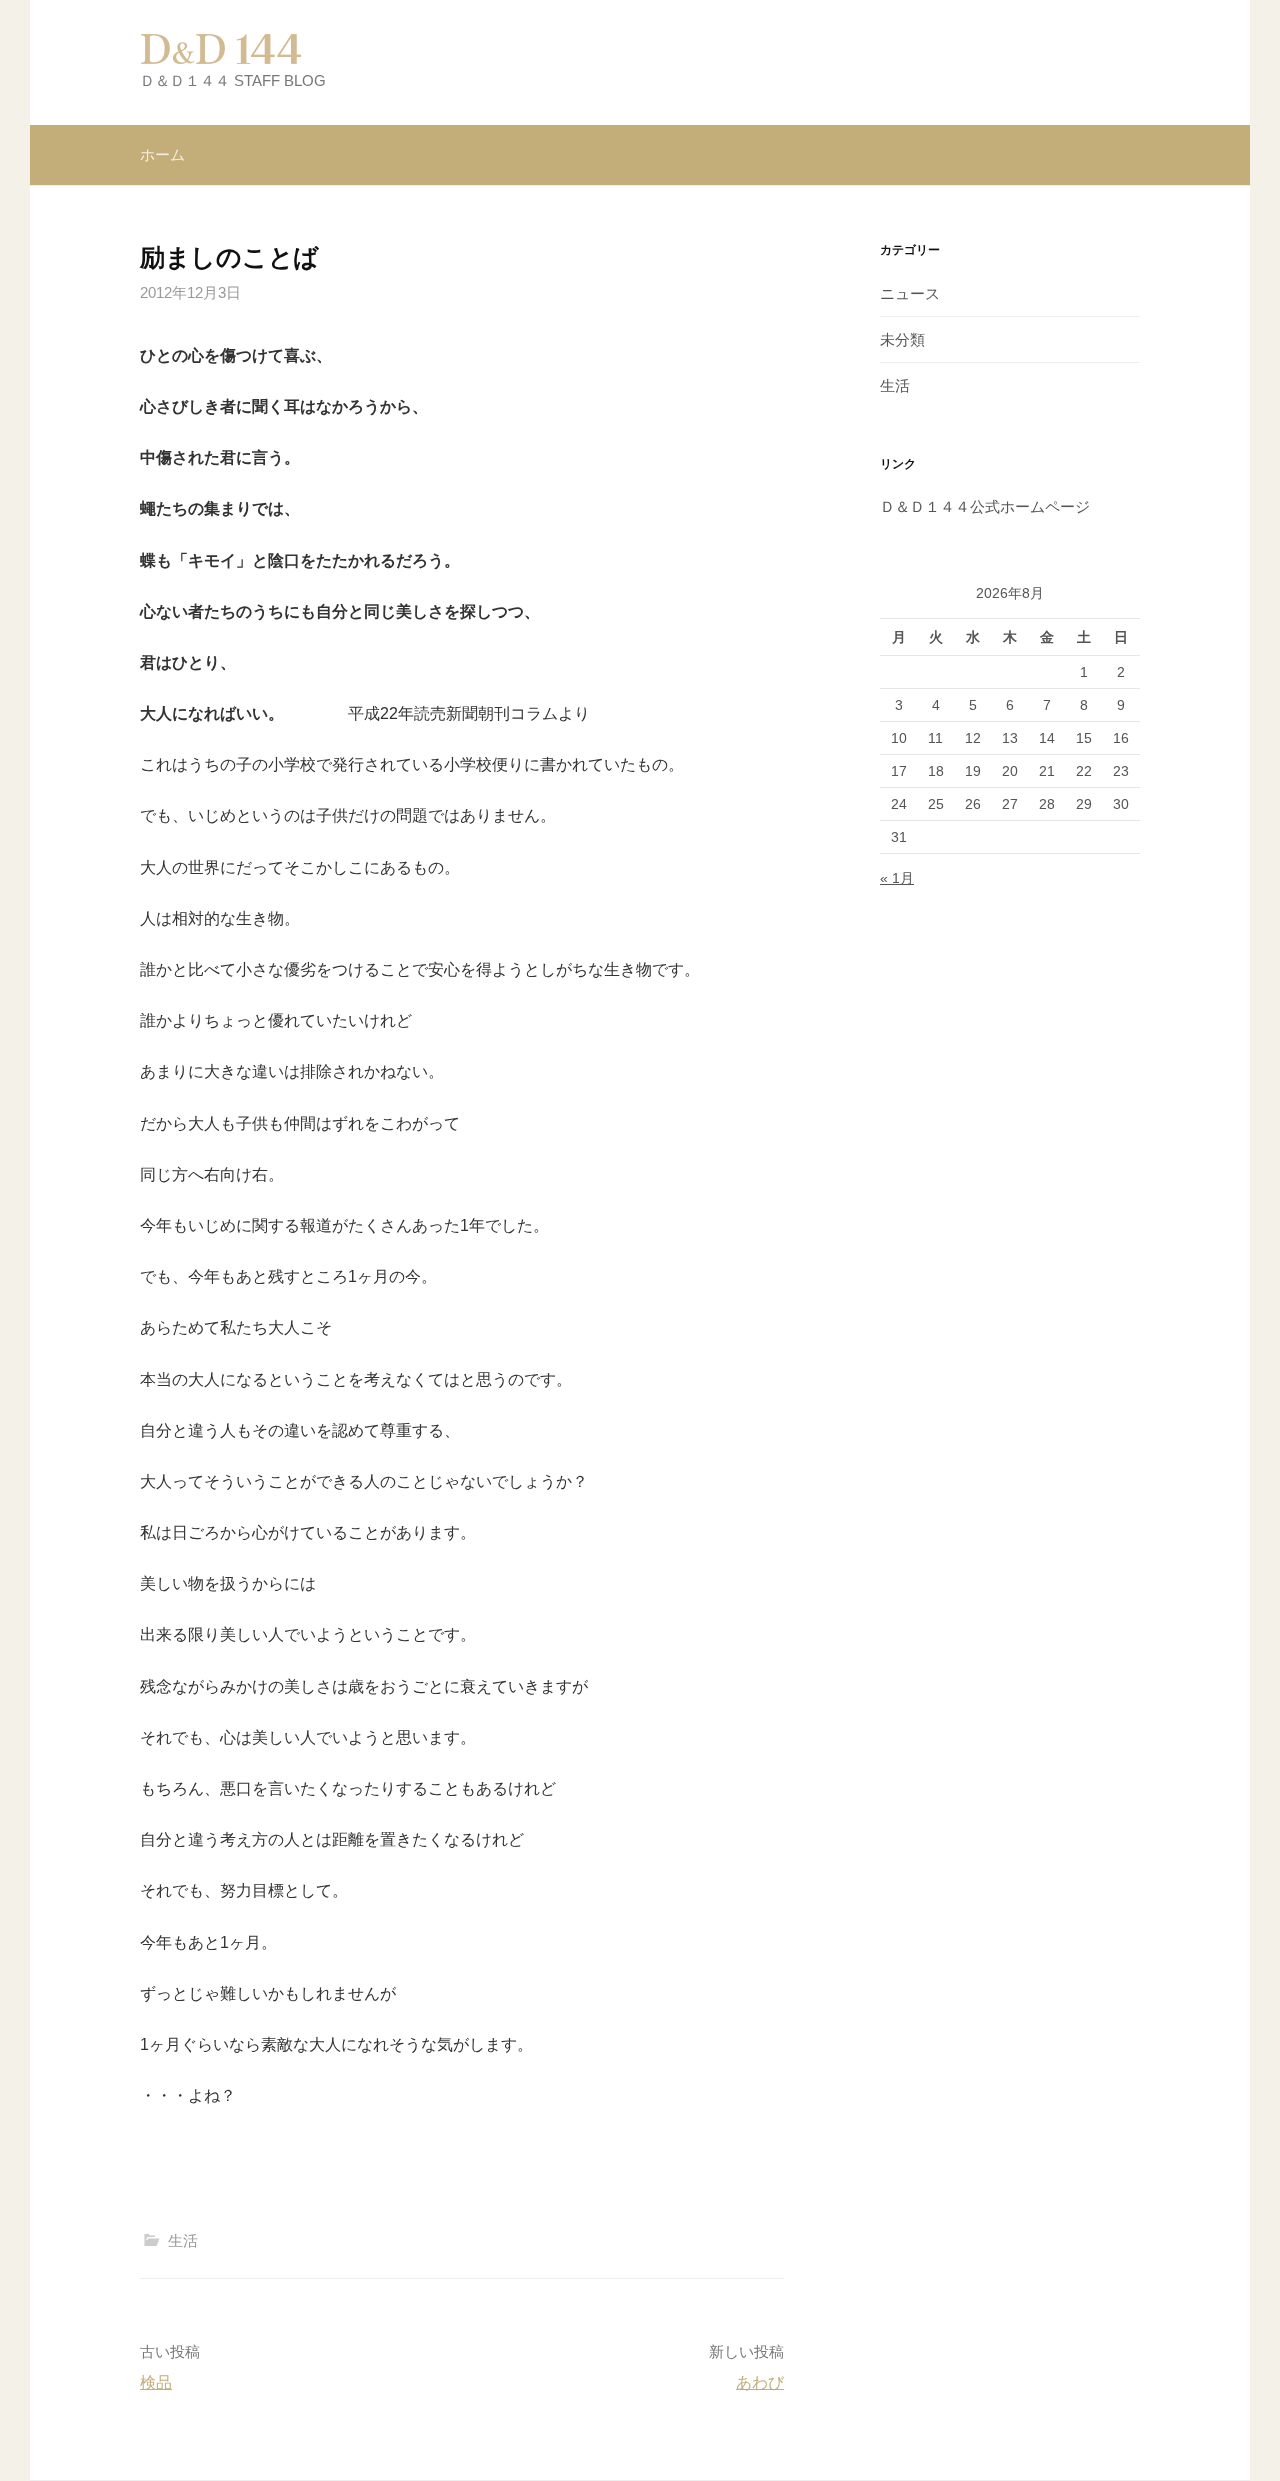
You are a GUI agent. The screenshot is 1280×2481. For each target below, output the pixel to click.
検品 (156, 2382)
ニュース (910, 293)
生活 (183, 2240)
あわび (760, 2382)
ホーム (162, 154)
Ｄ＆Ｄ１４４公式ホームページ (985, 506)
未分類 (902, 339)
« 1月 (897, 878)
